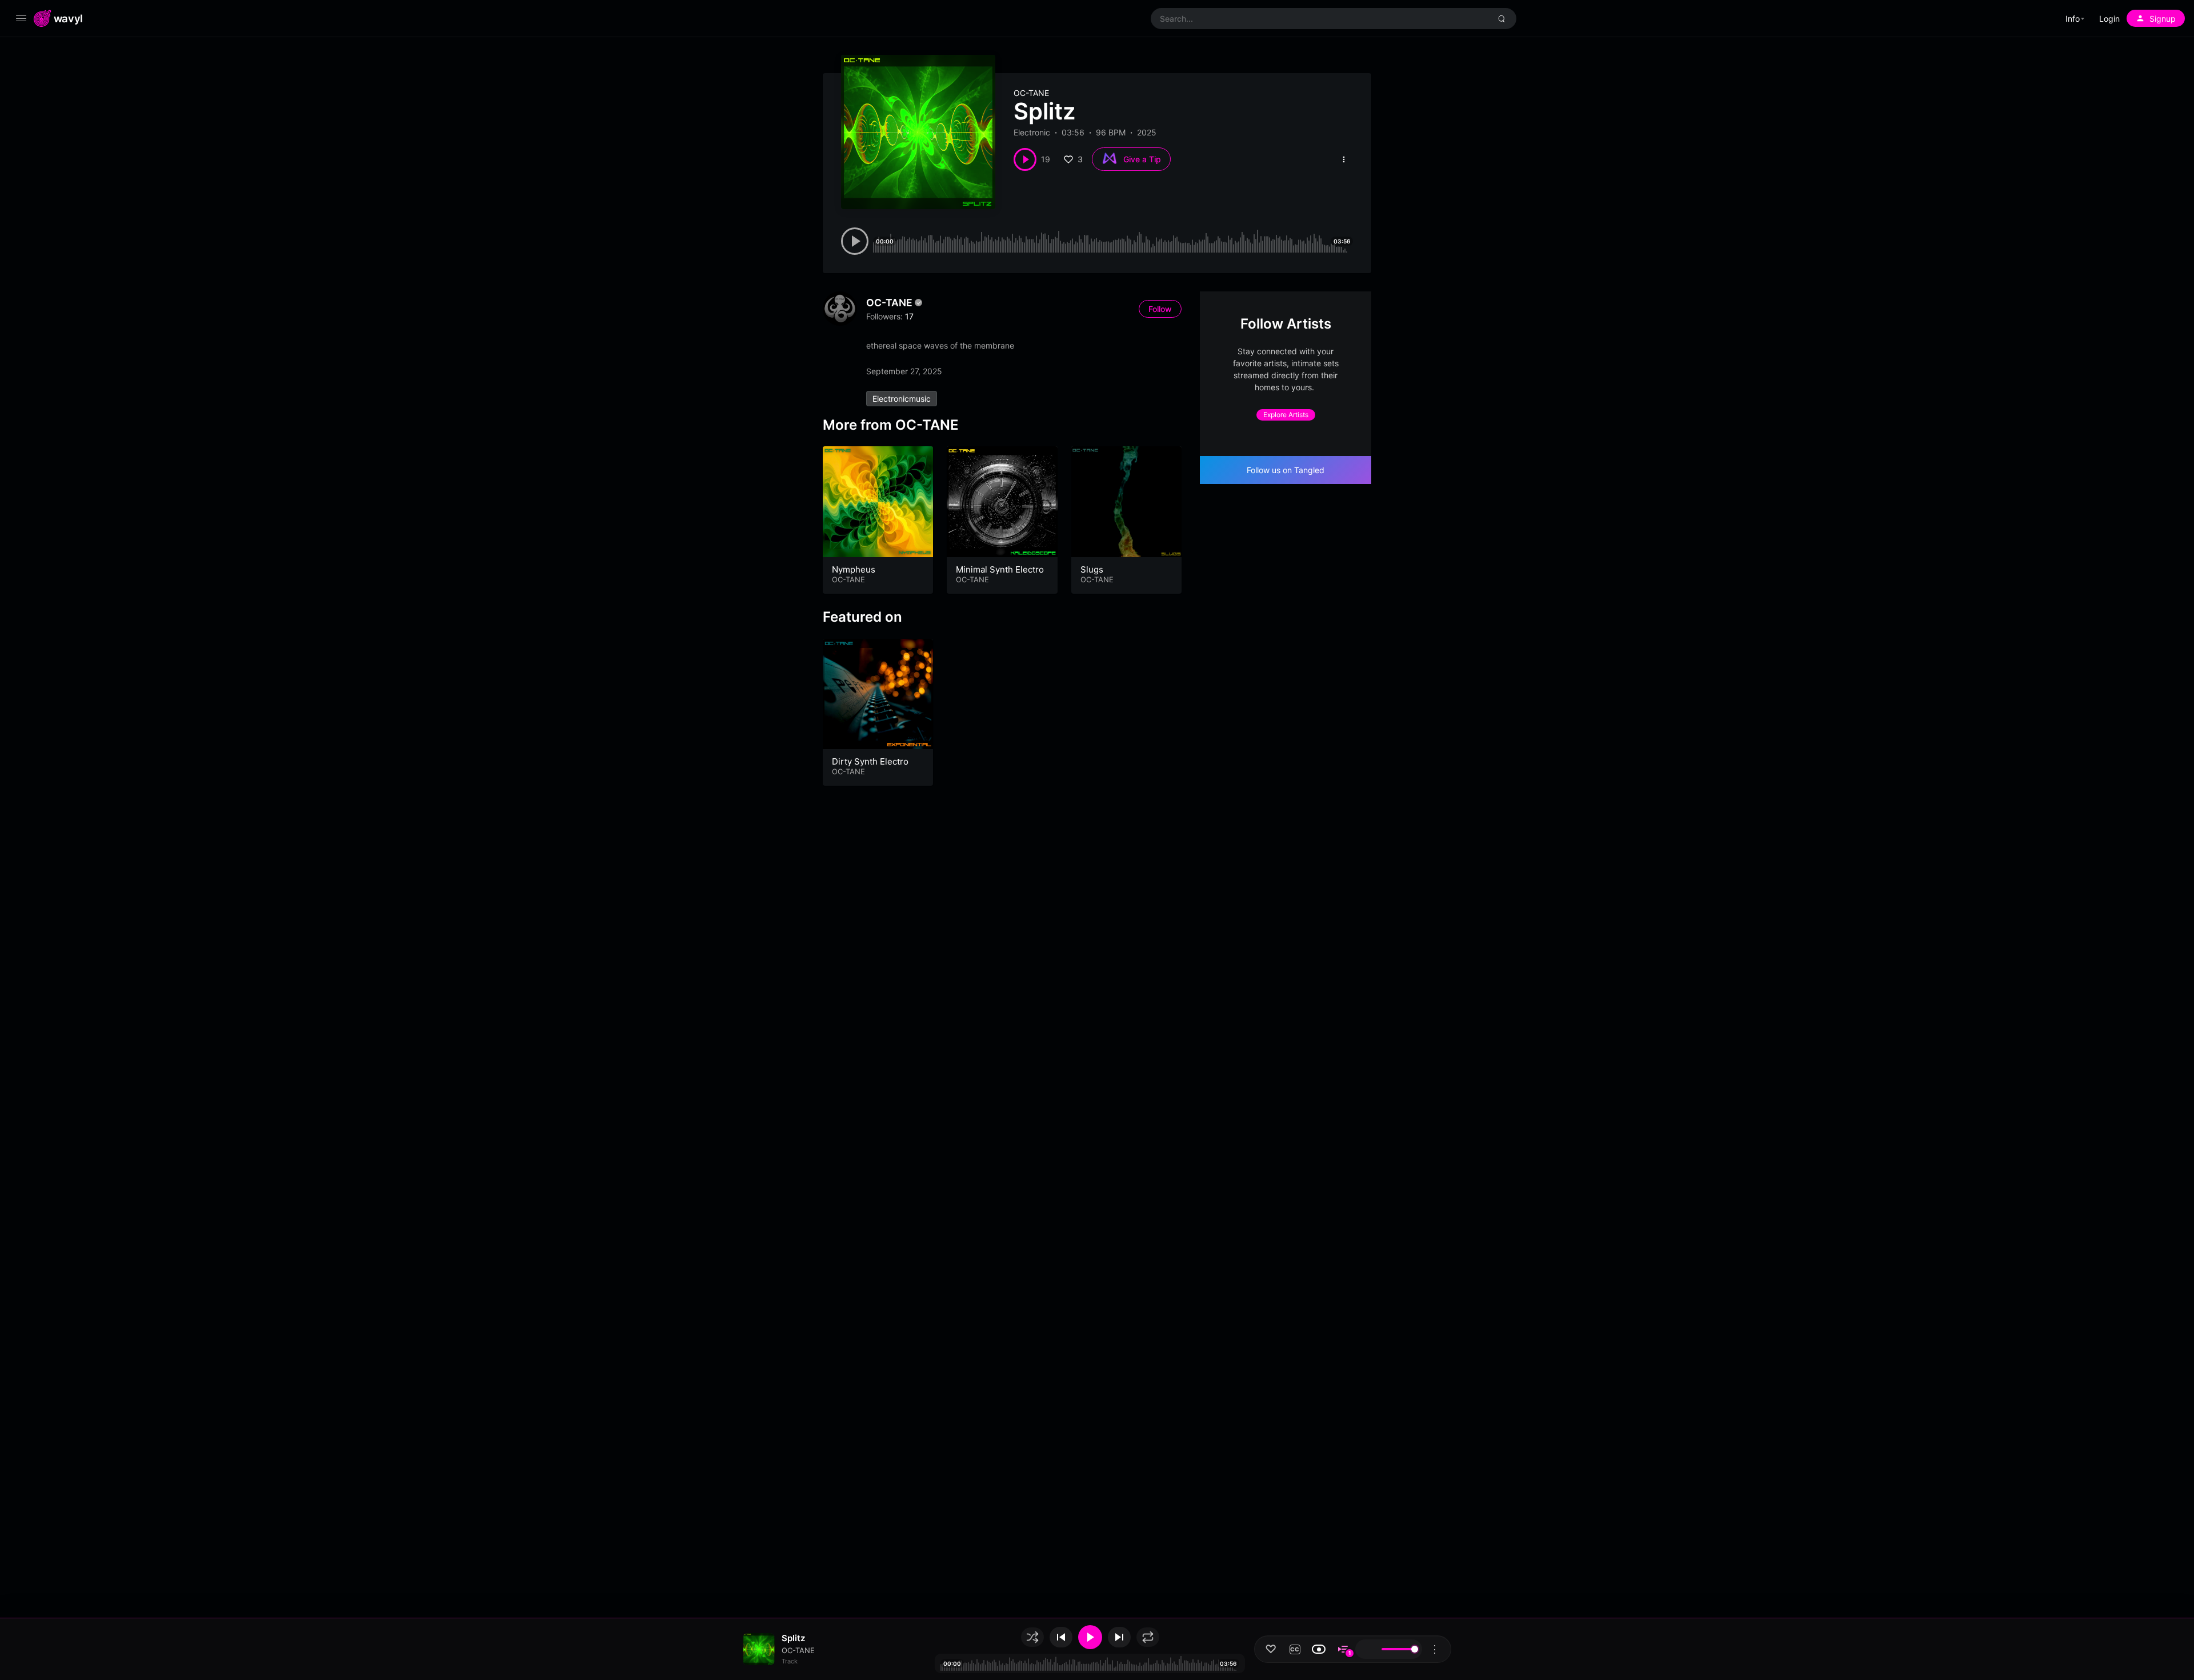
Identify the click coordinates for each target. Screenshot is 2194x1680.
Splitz (793, 1638)
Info (2073, 19)
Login (2109, 19)
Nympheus (854, 569)
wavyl (68, 18)
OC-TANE (1031, 93)
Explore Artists (1286, 415)
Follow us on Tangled (1286, 470)
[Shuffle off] (1032, 1637)
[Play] (1090, 1637)
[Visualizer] (1319, 1649)
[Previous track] (1061, 1637)
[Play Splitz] (1025, 159)
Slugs (1092, 569)
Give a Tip (1142, 159)
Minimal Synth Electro (1000, 569)
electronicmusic (902, 399)
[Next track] (1119, 1637)
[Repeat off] (1148, 1637)
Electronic (1032, 132)
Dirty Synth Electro (870, 761)
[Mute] (1367, 1649)
